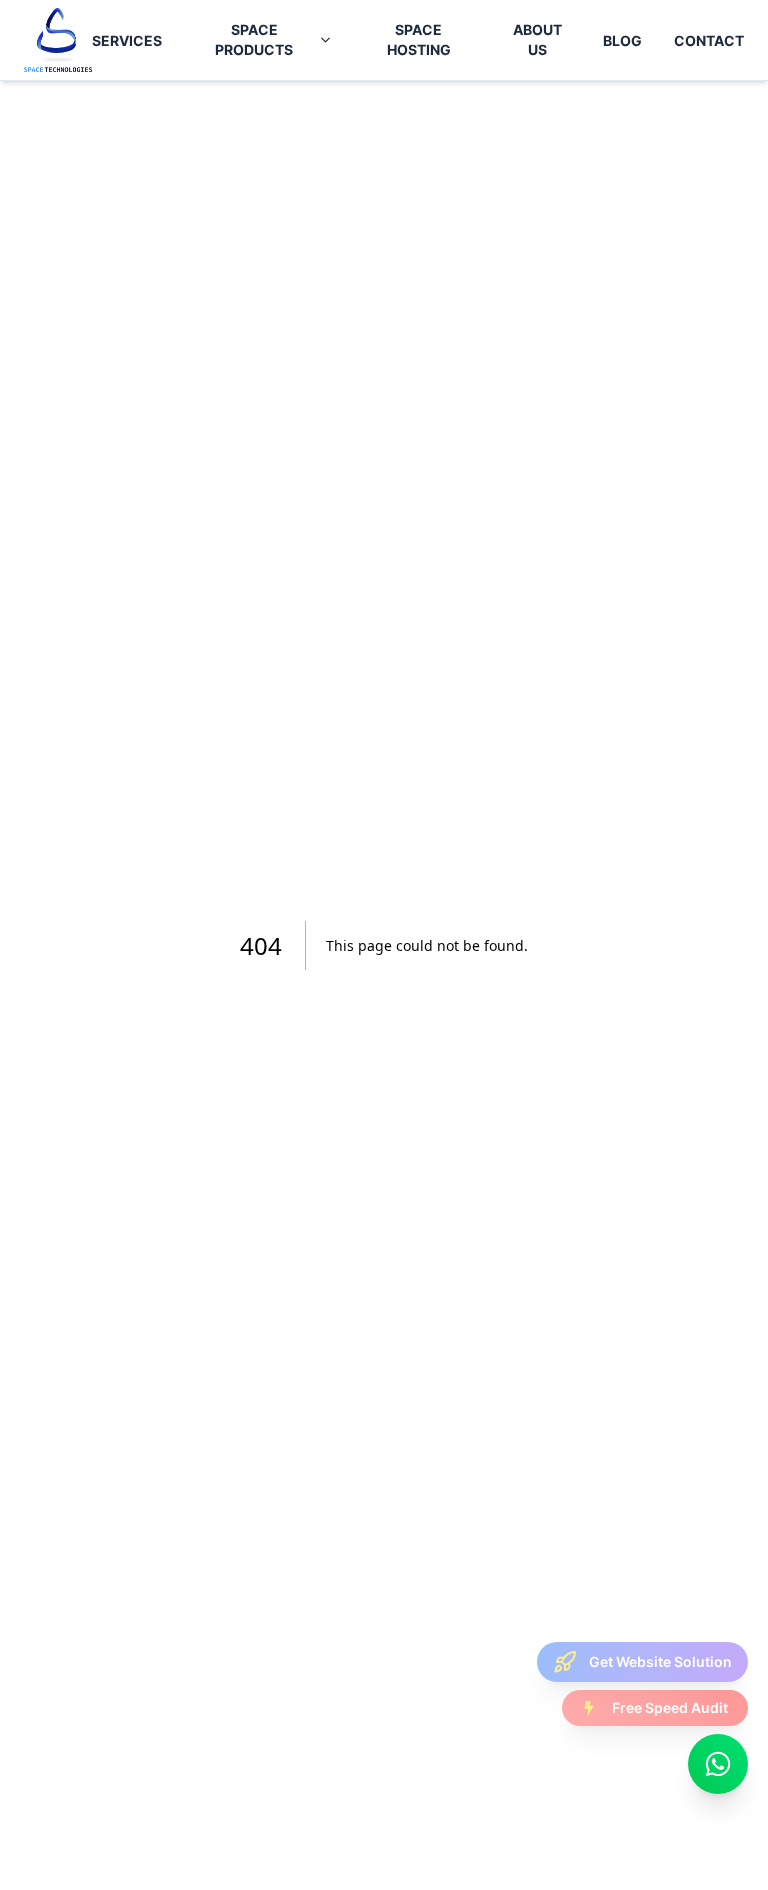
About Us (537, 39)
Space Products (254, 39)
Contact (709, 40)
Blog (622, 40)
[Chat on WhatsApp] (718, 1764)
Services (127, 40)
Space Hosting (419, 39)
